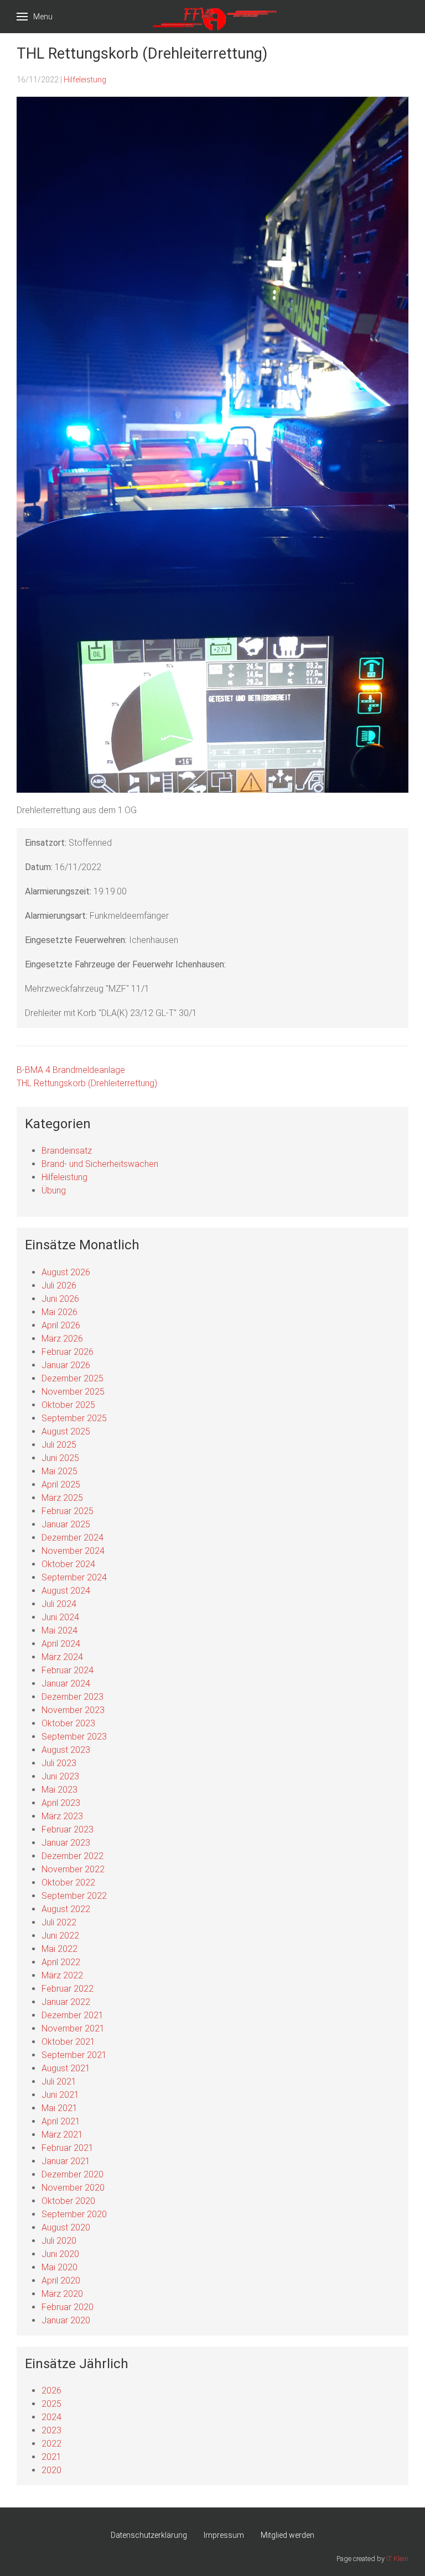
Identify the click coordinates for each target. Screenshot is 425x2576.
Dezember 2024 (72, 1538)
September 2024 (74, 1577)
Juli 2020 (59, 2241)
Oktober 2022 (68, 1883)
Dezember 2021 (72, 2015)
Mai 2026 (59, 1312)
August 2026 (66, 1272)
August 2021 (66, 2068)
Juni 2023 (60, 1776)
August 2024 (66, 1591)
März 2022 (62, 1975)
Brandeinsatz (67, 1151)
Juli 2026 (59, 1286)
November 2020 (73, 2188)
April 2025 (61, 1485)
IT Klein (397, 2559)
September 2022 (74, 1896)
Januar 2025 (66, 1524)
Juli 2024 (59, 1604)
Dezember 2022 (72, 1856)
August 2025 (66, 1431)
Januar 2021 (66, 2161)
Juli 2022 (59, 1922)
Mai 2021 (59, 2108)
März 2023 (62, 1816)
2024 (51, 2417)
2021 (51, 2457)
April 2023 (61, 1803)
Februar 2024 (68, 1670)
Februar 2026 (68, 1352)
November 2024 (73, 1551)
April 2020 (61, 2281)
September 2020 (74, 2214)
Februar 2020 (68, 2307)
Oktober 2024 (68, 1564)
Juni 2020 (60, 2254)
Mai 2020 (59, 2267)
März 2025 (62, 1498)
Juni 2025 (60, 1458)
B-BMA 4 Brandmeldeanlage (71, 1070)
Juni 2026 (60, 1299)
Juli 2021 (59, 2082)
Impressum (224, 2535)
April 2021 (61, 2121)
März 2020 (62, 2294)
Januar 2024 (66, 1684)
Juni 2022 (60, 1936)
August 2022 (66, 1909)
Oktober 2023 (68, 1723)
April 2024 (61, 1644)
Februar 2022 (68, 1989)
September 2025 (74, 1418)
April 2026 (61, 1325)
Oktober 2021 (68, 2042)
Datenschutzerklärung (149, 2535)
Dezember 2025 (72, 1378)
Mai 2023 (59, 1790)
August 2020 (66, 2227)
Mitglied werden (287, 2535)
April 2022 (61, 1962)
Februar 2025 (68, 1511)
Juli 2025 (59, 1445)
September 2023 (74, 1737)
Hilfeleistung (85, 80)
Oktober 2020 (68, 2201)
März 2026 (62, 1339)
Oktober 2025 (68, 1405)
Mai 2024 (59, 1630)
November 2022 (73, 1869)
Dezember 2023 (72, 1697)
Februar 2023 (68, 1829)
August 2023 (66, 1750)
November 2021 (73, 2028)
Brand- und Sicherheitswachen (100, 1164)
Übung (54, 1190)
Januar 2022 (66, 2002)
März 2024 (62, 1657)
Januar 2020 (66, 2320)
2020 (51, 2470)
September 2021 (74, 2055)
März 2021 (62, 2135)
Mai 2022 (59, 1949)
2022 (51, 2444)
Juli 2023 (59, 1763)
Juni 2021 (60, 2095)
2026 (51, 2391)
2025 (51, 2404)
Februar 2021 (68, 2148)
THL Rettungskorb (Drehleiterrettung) (87, 1083)
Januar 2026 (66, 1365)
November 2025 (73, 1392)
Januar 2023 (66, 1843)
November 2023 (73, 1710)
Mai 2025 (59, 1471)
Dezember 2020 (72, 2174)
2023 (51, 2430)
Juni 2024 (60, 1617)
